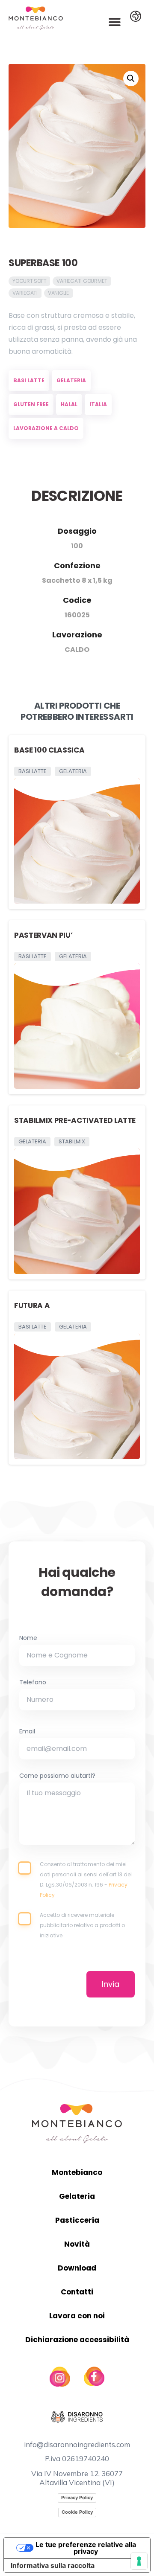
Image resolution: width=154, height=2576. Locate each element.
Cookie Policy (77, 2512)
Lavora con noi (77, 2316)
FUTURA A (32, 1305)
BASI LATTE (29, 380)
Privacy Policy (77, 2497)
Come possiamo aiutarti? (57, 1776)
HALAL (69, 404)
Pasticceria (77, 2220)
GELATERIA (71, 380)
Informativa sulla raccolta (53, 2565)
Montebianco (77, 2172)
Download (77, 2268)
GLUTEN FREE (31, 404)
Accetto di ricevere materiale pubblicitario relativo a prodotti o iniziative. (82, 1925)
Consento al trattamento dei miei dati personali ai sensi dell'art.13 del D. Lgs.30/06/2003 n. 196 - (86, 1880)
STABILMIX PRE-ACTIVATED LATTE (75, 1120)
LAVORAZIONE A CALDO (46, 428)
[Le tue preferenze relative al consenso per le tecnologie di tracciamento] (139, 2561)
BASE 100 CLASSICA (49, 750)
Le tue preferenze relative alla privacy (86, 2548)
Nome (28, 1639)
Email (27, 1732)
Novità (77, 2244)
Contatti (77, 2292)
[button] (114, 22)
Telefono (33, 1683)
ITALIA (98, 404)
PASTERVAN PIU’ (43, 935)
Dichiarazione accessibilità (77, 2340)
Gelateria (77, 2196)
